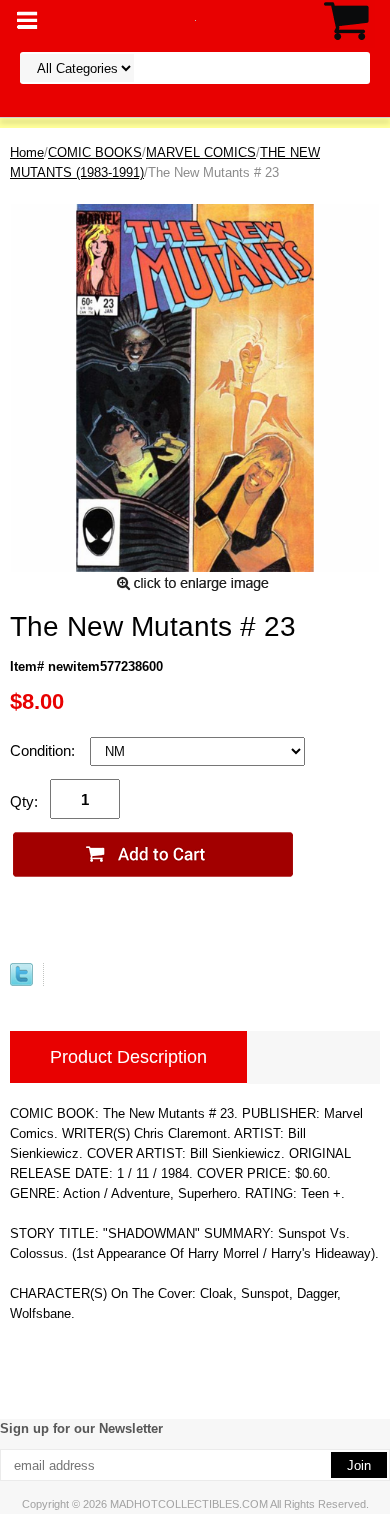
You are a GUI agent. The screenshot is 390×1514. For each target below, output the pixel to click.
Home (27, 152)
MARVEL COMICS (201, 152)
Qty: (24, 801)
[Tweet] (21, 981)
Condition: (44, 750)
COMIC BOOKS (95, 152)
